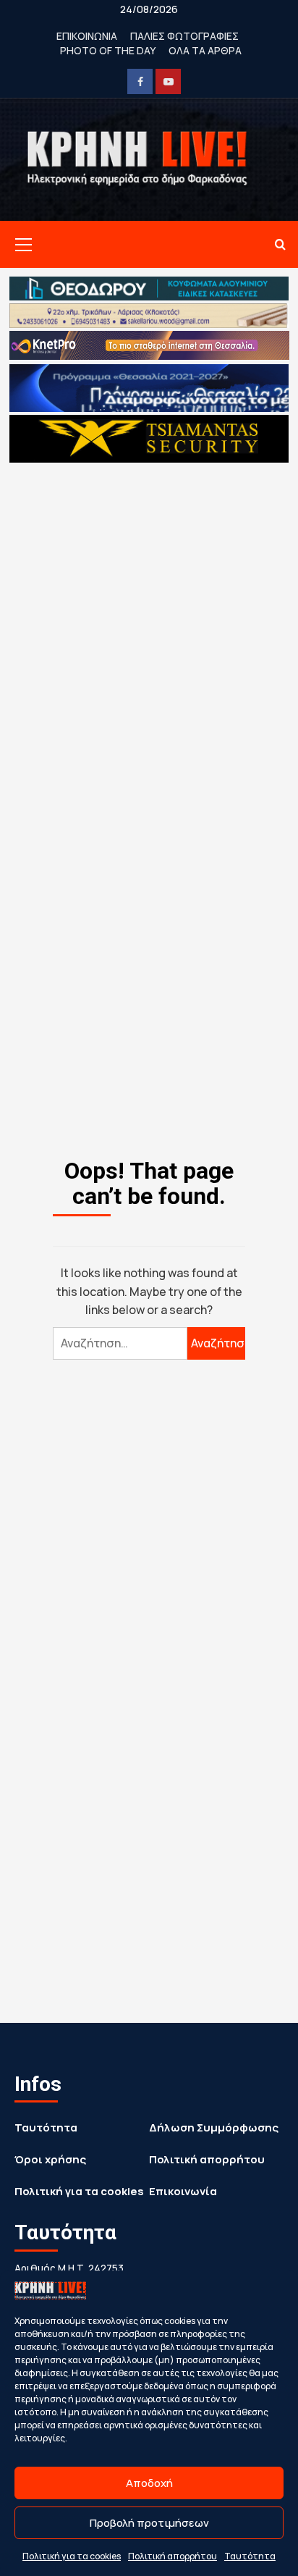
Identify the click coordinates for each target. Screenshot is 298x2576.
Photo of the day (108, 50)
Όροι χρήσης (50, 2159)
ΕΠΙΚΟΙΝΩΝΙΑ (87, 36)
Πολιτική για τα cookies (72, 2556)
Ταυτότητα (250, 2556)
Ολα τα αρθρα (205, 50)
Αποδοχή (149, 2483)
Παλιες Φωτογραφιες (184, 36)
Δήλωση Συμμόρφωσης (214, 2127)
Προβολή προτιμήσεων (149, 2523)
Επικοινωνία (183, 2191)
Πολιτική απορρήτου (173, 2556)
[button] (21, 245)
